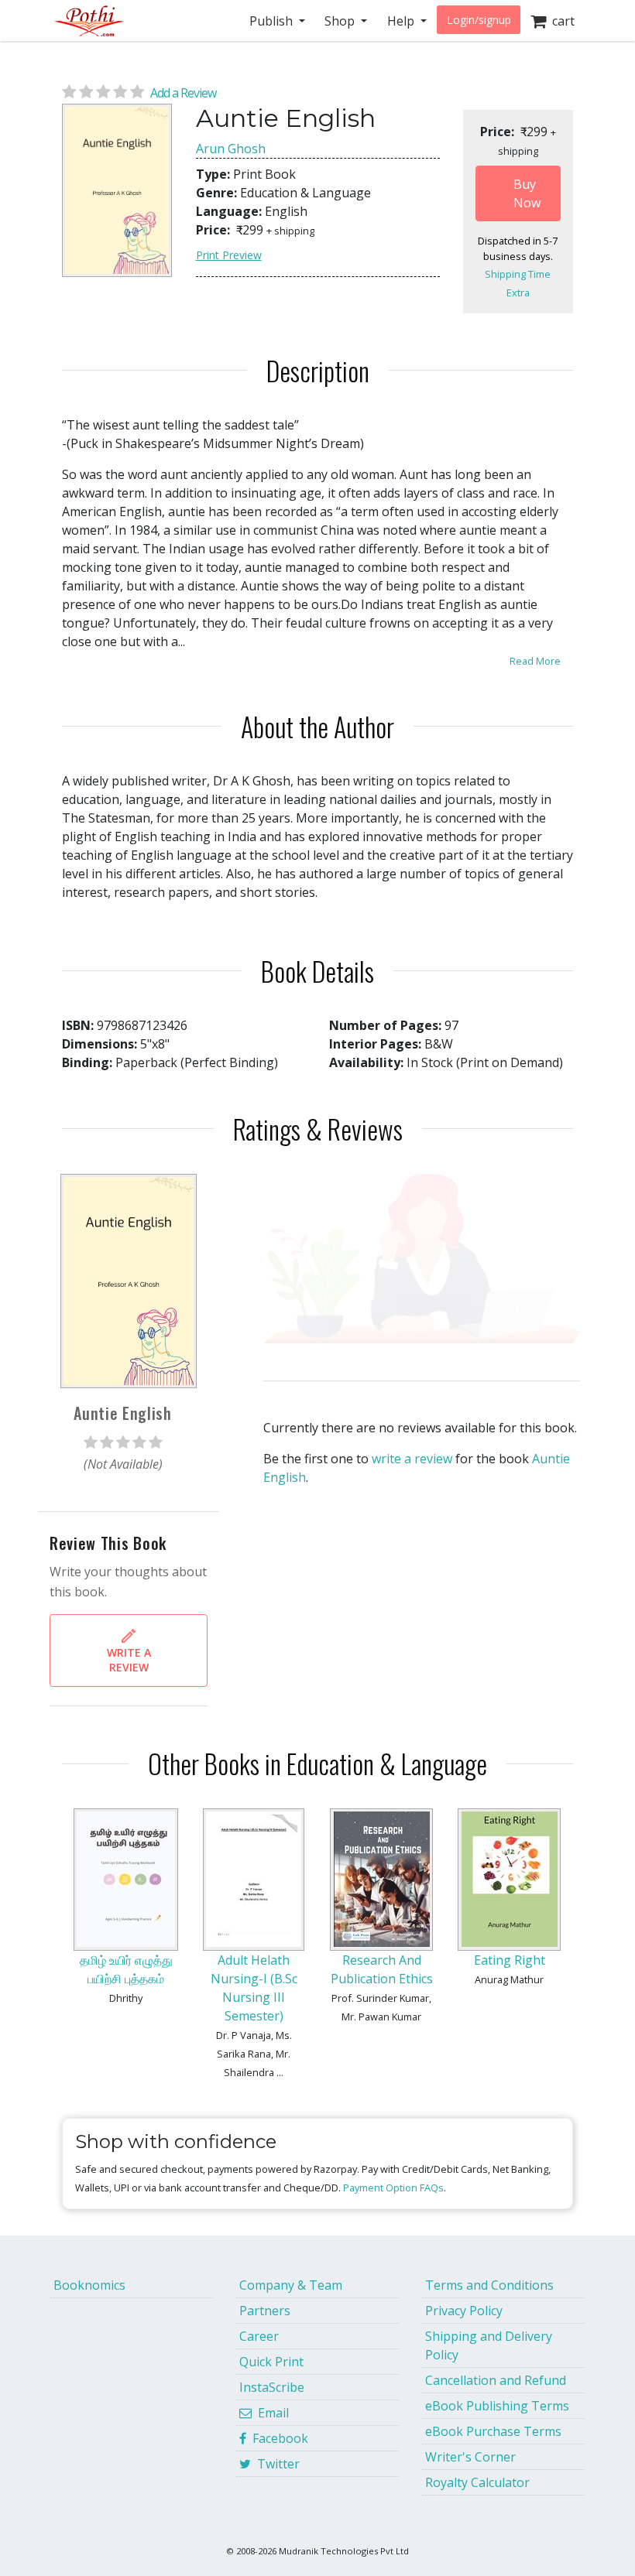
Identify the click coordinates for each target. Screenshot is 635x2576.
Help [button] (402, 21)
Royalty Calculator (477, 2482)
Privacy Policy (464, 2311)
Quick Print (271, 2362)
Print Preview (229, 255)
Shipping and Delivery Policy (489, 2345)
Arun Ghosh (231, 149)
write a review (412, 1459)
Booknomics (89, 2285)
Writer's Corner (470, 2457)
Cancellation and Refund (496, 2380)
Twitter (275, 2464)
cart (560, 21)
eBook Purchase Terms (493, 2431)
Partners (265, 2311)
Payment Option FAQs (393, 2188)
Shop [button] (341, 21)
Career (259, 2336)
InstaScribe (272, 2387)
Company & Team (291, 2285)
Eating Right (510, 1960)
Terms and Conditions (489, 2285)
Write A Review (129, 1660)
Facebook (277, 2438)
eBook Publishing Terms (497, 2406)
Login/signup (479, 20)
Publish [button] (273, 21)
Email (270, 2413)
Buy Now (527, 193)
